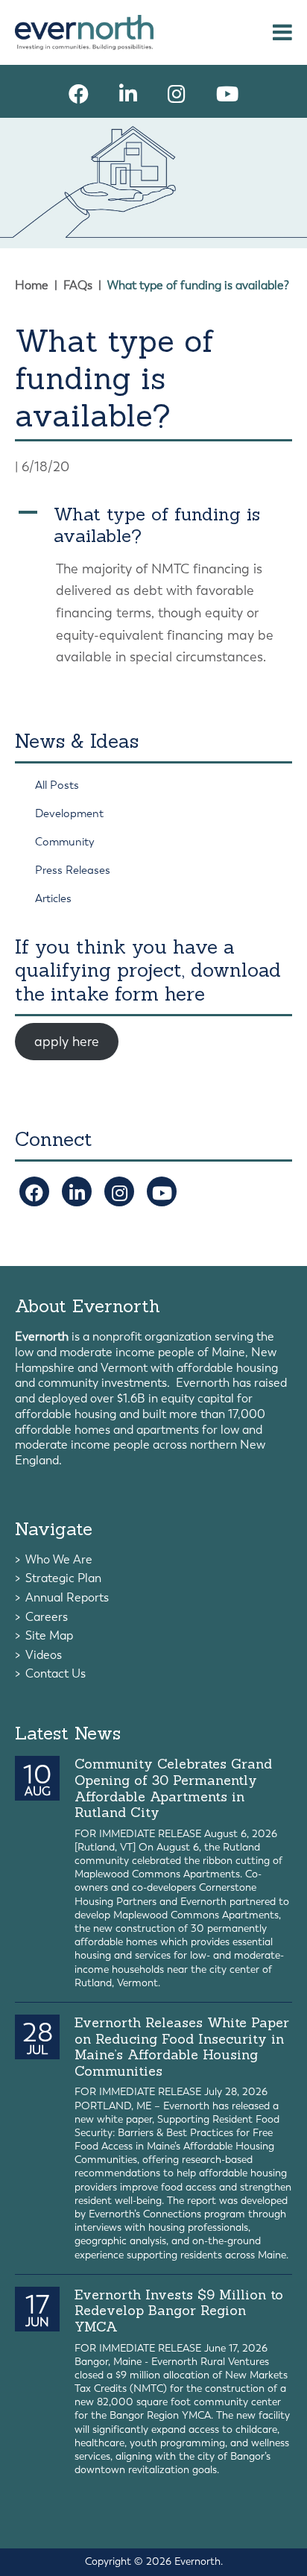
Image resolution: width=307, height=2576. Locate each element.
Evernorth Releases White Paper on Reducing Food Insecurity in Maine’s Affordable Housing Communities (182, 2047)
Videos (44, 1655)
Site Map (49, 1635)
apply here (67, 1042)
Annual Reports (67, 1597)
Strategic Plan (63, 1578)
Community (65, 842)
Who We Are (59, 1559)
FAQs (78, 285)
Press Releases (73, 870)
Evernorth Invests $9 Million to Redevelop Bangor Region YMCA (179, 2311)
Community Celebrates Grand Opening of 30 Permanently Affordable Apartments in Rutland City (173, 1788)
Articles (53, 898)
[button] (153, 526)
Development (69, 813)
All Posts (57, 785)
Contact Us (56, 1673)
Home (32, 285)
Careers (47, 1617)
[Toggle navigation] (282, 32)
